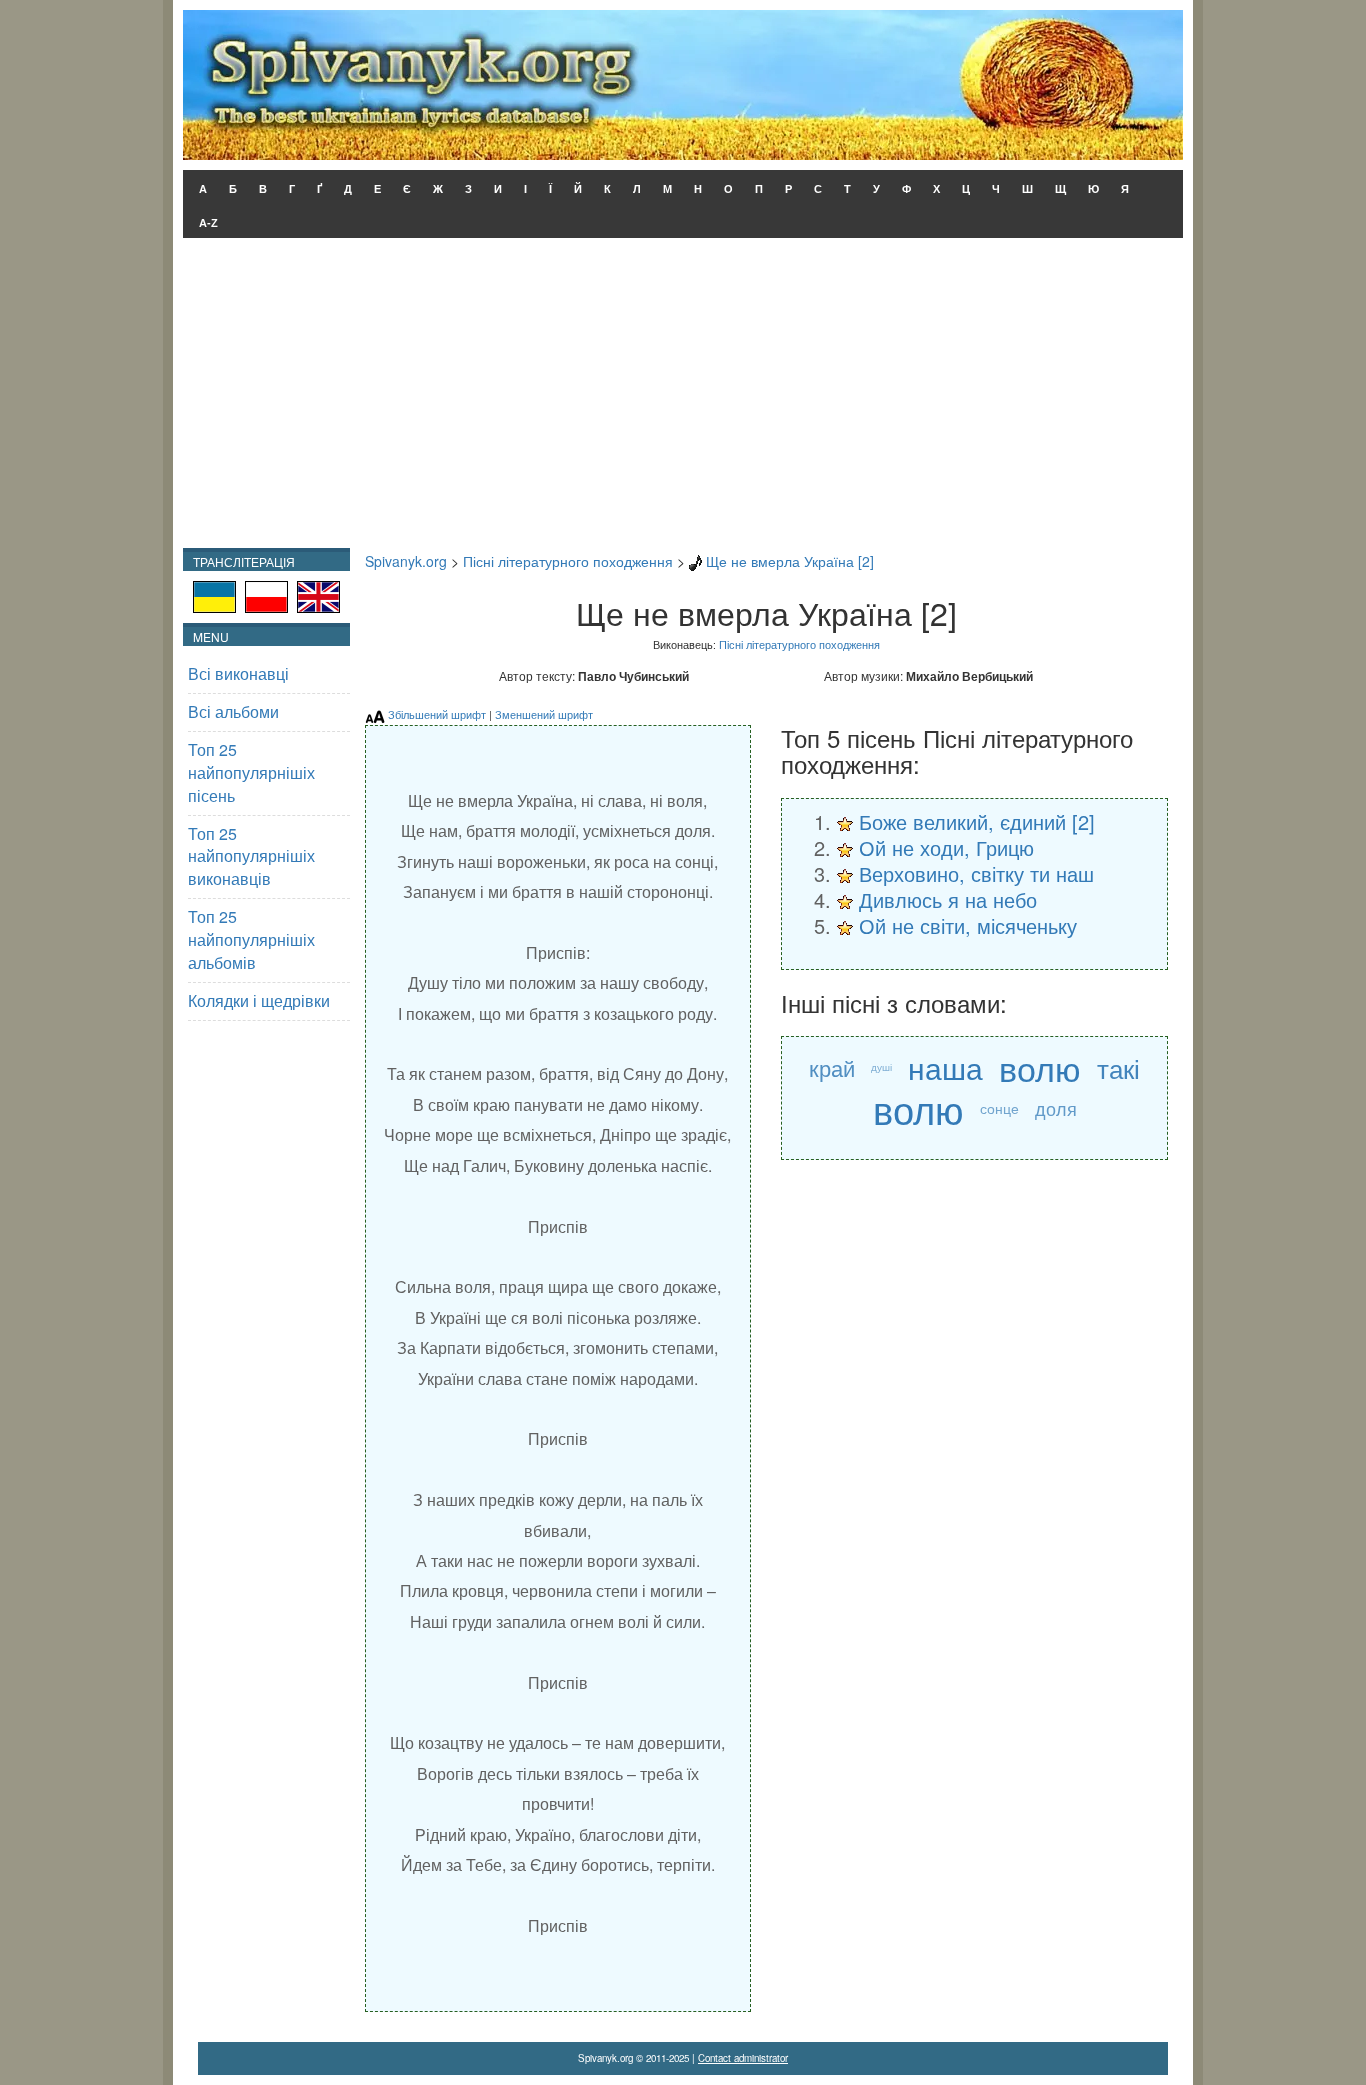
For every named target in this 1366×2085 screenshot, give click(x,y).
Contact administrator (743, 2058)
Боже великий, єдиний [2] (977, 821)
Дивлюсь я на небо (948, 899)
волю (1040, 1067)
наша (945, 1067)
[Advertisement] (683, 398)
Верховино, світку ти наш (976, 873)
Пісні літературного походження (568, 561)
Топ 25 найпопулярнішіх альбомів (251, 939)
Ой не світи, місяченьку (968, 925)
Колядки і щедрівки (259, 1000)
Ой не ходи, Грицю (946, 847)
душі (881, 1067)
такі (1118, 1067)
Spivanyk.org (406, 561)
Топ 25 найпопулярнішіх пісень (251, 772)
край (832, 1067)
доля (1056, 1108)
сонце (999, 1108)
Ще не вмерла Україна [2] (790, 561)
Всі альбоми (233, 711)
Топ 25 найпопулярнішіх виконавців (251, 856)
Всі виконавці (238, 673)
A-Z (208, 223)
